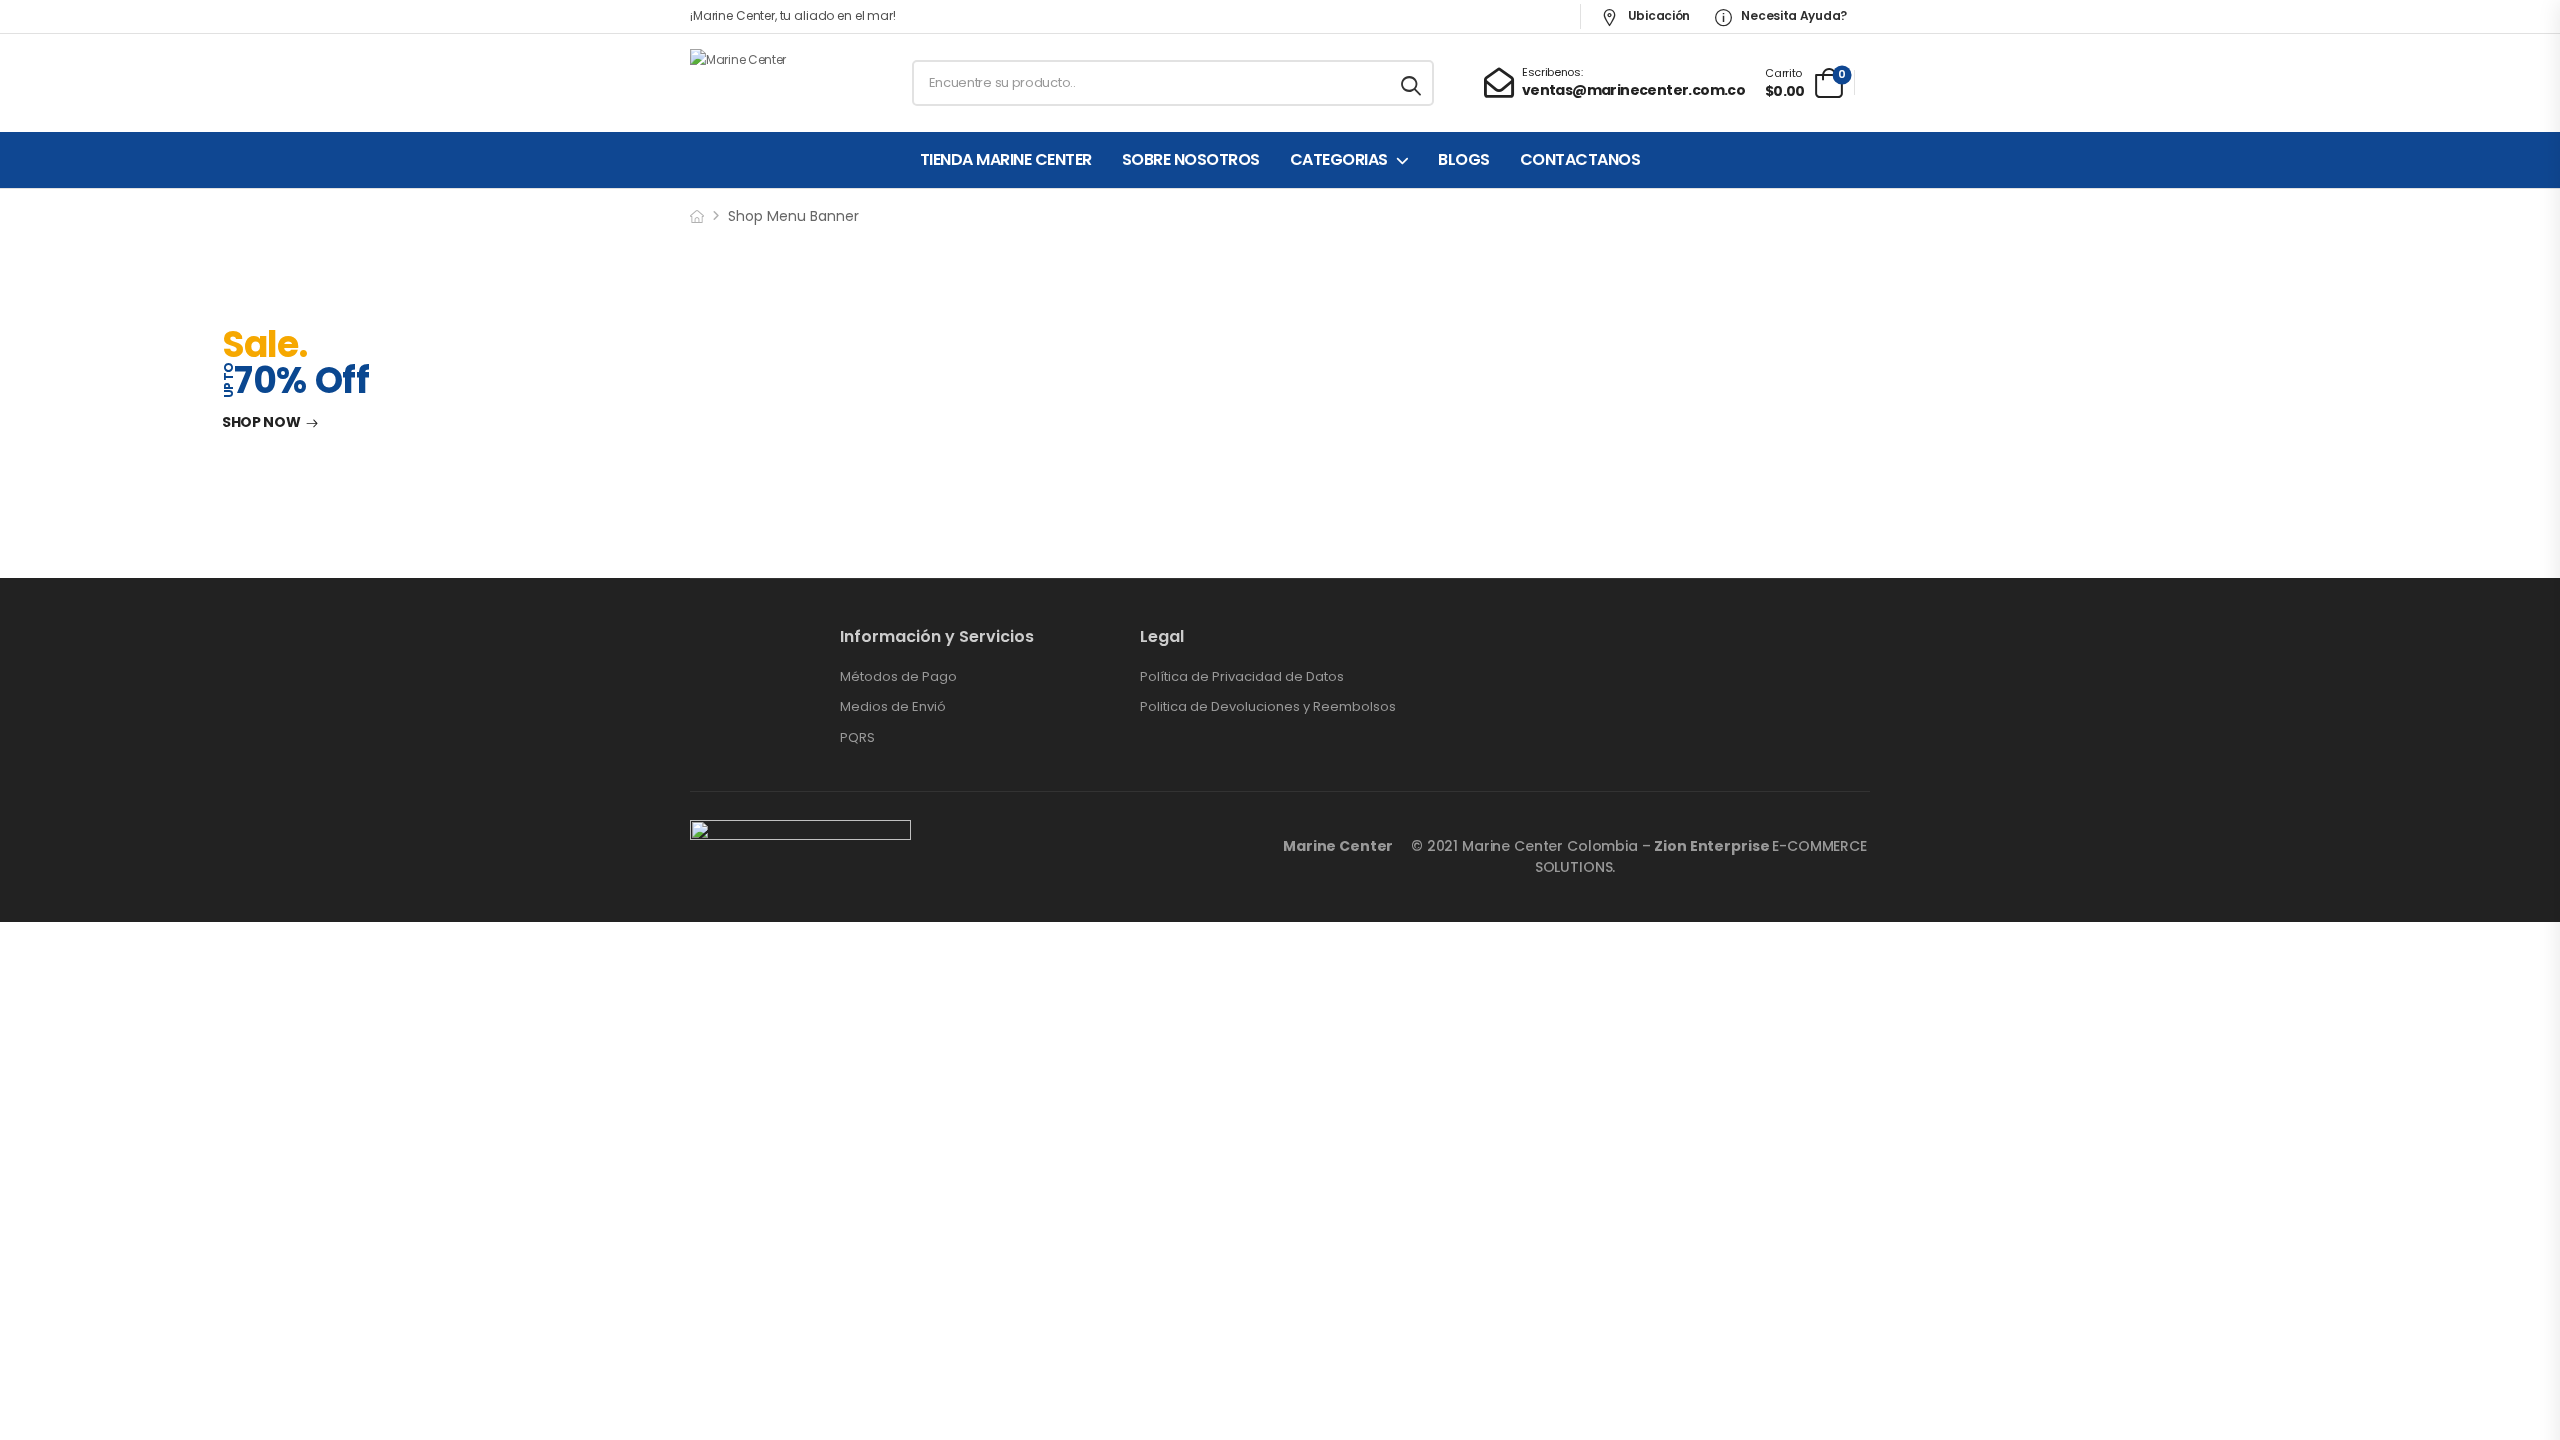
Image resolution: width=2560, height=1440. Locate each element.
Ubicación (1657, 15)
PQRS (857, 738)
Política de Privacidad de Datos (1242, 677)
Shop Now (261, 423)
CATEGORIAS (1339, 160)
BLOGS (1464, 160)
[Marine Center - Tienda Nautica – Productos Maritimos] (766, 83)
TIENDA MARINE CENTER (1006, 160)
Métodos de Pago (898, 677)
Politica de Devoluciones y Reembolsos (1268, 707)
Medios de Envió (893, 707)
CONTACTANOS (1580, 160)
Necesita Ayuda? (1793, 15)
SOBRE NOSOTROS (1191, 160)
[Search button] (1412, 83)
